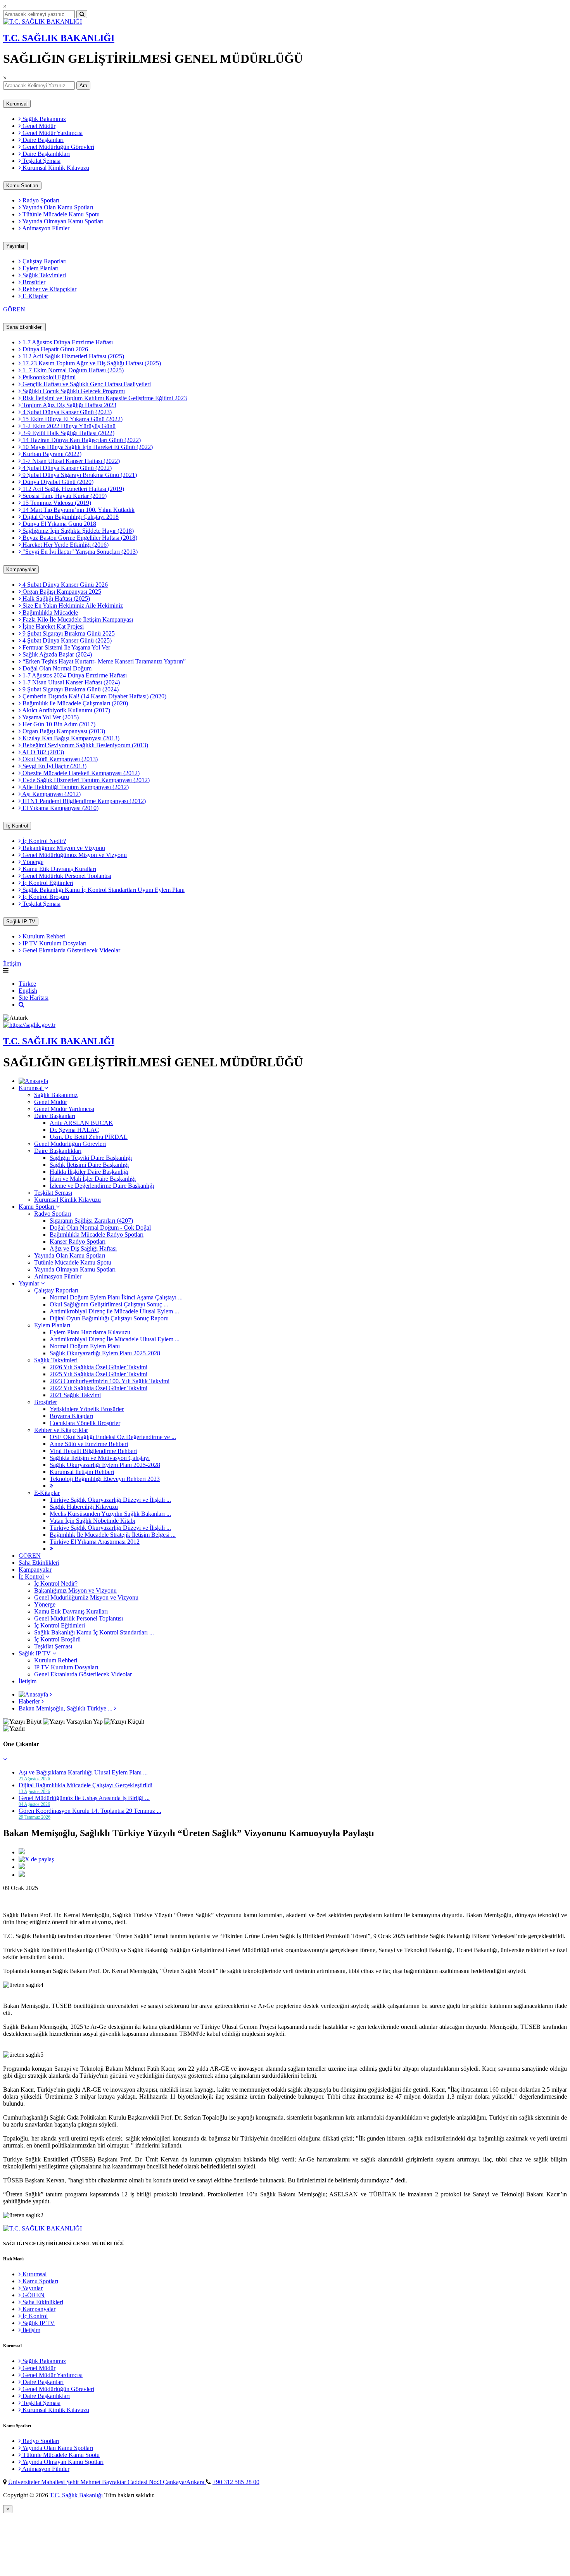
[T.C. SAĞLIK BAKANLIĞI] (42, 22)
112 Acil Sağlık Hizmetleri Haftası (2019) (73, 489)
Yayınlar (15, 246)
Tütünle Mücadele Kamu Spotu (60, 214)
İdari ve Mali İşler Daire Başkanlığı (93, 1179)
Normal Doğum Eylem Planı (85, 1346)
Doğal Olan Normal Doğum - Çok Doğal (100, 1228)
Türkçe (27, 984)
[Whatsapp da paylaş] (22, 1875)
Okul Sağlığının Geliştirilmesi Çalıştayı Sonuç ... (109, 1304)
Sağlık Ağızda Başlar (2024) (56, 654)
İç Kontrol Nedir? (43, 841)
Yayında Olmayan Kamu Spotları (62, 221)
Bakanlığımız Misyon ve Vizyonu (63, 848)
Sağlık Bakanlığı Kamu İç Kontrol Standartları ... (94, 1632)
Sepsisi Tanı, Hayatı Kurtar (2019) (64, 496)
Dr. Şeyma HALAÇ (74, 1130)
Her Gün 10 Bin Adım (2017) (58, 724)
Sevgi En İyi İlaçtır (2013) (54, 766)
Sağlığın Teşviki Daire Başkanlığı (91, 1158)
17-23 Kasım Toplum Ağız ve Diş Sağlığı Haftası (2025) (91, 363)
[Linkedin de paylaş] (22, 1867)
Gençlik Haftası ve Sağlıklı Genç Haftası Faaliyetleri (86, 384)
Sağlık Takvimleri (43, 275)
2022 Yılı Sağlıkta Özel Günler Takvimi (98, 1388)
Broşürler (33, 282)
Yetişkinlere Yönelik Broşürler (87, 1409)
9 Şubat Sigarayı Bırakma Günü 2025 (68, 633)
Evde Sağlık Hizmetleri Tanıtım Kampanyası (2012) (85, 780)
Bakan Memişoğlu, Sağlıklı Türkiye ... (66, 1708)
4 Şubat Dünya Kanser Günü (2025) (66, 640)
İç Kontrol (17, 826)
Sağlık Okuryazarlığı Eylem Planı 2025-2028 (105, 1353)
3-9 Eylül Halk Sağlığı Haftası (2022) (68, 433)
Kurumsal (17, 104)
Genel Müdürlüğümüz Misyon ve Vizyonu (74, 855)
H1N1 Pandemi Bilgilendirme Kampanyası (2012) (83, 801)
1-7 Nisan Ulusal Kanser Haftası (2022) (70, 461)
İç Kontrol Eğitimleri (47, 883)
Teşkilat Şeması (41, 161)
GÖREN (14, 309)
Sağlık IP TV (21, 922)
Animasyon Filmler (45, 228)
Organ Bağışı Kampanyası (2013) (63, 731)
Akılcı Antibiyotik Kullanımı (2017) (66, 710)
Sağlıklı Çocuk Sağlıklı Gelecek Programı (73, 391)
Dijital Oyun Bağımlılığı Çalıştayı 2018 (70, 517)
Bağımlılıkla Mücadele (49, 612)
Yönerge (32, 862)
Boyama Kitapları (71, 1416)
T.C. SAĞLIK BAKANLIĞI (59, 38)
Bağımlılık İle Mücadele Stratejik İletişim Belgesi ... (113, 1535)
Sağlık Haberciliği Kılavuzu (84, 1507)
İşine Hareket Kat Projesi (52, 626)
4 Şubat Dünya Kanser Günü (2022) (66, 468)
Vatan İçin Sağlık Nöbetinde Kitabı (92, 1521)
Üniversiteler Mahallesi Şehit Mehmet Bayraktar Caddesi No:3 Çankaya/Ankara (107, 2482)
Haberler (30, 1701)
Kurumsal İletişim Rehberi (82, 1472)
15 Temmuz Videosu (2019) (56, 503)
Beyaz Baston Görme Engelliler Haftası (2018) (79, 538)
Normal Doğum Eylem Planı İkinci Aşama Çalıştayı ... (116, 1297)
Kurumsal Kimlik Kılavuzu (55, 168)
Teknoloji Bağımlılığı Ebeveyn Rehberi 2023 (105, 1479)
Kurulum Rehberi (43, 936)
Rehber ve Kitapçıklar (49, 289)
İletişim (12, 963)
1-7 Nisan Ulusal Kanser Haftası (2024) (70, 682)
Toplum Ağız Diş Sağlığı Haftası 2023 (69, 405)
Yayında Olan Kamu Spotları (57, 207)
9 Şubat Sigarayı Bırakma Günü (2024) (70, 689)
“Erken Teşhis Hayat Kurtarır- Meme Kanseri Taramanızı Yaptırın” (103, 661)
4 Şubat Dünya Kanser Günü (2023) (66, 412)
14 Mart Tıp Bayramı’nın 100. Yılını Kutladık (78, 510)
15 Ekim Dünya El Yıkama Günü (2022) (72, 419)
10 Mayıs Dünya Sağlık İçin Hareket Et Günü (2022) (87, 447)
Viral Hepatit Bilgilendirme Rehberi (93, 1451)
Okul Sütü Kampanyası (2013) (59, 759)
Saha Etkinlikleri (24, 327)
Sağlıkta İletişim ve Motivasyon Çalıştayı (100, 1458)
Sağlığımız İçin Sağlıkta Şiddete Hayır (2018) (77, 531)
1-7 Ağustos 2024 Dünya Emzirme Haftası (74, 675)
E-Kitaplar (35, 296)
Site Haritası (34, 998)
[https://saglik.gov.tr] (29, 1025)
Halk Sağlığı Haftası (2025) (55, 599)
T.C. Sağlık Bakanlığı (77, 2495)
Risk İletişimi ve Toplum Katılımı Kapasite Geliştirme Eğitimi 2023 (104, 398)
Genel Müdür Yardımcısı (52, 133)
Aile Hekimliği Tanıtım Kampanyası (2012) (75, 787)
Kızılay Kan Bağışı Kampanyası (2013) (70, 738)
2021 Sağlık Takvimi (75, 1395)
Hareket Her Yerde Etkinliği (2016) (65, 545)
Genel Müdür (38, 126)
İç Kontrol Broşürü (45, 897)
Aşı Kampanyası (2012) (51, 794)
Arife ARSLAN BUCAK (81, 1123)
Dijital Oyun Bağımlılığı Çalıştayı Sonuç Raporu (109, 1318)
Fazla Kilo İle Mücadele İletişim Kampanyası (77, 619)
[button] (5, 1759)
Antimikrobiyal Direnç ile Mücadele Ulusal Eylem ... (114, 1311)
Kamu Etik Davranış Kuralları (59, 869)
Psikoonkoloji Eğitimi (48, 377)
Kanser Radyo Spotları (78, 1241)
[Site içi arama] (22, 1005)
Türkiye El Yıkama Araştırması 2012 (95, 1542)
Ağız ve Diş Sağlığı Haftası (83, 1248)
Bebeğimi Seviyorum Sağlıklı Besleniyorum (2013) (85, 745)
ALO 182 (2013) (42, 752)
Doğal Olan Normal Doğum (56, 668)
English (28, 991)
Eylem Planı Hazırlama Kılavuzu (90, 1332)
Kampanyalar (21, 569)
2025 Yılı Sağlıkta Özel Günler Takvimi (98, 1374)
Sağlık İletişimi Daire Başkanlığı (89, 1165)
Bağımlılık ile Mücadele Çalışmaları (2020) (74, 703)
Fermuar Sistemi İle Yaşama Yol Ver (66, 647)
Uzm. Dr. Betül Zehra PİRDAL (89, 1137)
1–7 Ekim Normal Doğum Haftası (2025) (72, 370)
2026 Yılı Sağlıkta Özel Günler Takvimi (98, 1367)
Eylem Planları (40, 268)
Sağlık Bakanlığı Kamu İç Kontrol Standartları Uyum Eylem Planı (103, 890)
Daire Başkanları (42, 140)
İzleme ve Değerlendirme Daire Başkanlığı (102, 1186)
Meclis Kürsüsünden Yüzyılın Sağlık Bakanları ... (110, 1514)
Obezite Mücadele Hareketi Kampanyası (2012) (80, 773)
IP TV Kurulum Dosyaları (54, 943)
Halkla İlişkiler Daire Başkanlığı (89, 1172)
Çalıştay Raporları (44, 261)
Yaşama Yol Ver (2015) (50, 717)
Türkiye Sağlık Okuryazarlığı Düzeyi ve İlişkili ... (110, 1500)
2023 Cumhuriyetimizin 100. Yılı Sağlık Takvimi (110, 1381)
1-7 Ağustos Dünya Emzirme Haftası (67, 342)
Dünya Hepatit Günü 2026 (54, 349)
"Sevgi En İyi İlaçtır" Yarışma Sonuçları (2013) (79, 552)
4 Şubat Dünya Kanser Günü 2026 (64, 585)
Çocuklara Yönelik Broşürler (85, 1423)
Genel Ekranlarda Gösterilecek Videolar (71, 950)
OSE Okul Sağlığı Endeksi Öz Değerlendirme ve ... (113, 1437)
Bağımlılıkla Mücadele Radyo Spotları (97, 1234)
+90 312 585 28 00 (236, 2482)
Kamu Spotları (22, 186)
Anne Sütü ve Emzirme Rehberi (89, 1444)
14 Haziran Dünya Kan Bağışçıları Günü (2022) (81, 440)
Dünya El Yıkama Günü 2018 (59, 524)
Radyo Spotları (40, 200)
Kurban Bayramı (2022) (51, 454)
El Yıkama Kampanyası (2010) (60, 808)
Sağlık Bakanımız (43, 119)
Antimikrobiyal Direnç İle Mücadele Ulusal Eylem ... (115, 1339)
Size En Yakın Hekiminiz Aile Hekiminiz (72, 606)
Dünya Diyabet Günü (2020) (57, 482)
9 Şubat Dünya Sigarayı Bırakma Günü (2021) (79, 475)
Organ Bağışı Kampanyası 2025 (61, 592)
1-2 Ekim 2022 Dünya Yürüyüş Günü (68, 426)
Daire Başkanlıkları (45, 154)
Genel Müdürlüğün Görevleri (58, 147)
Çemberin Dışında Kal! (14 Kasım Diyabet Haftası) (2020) (94, 696)
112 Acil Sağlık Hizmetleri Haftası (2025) (73, 356)
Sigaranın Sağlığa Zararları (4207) (91, 1221)
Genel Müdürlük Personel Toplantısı (66, 876)
